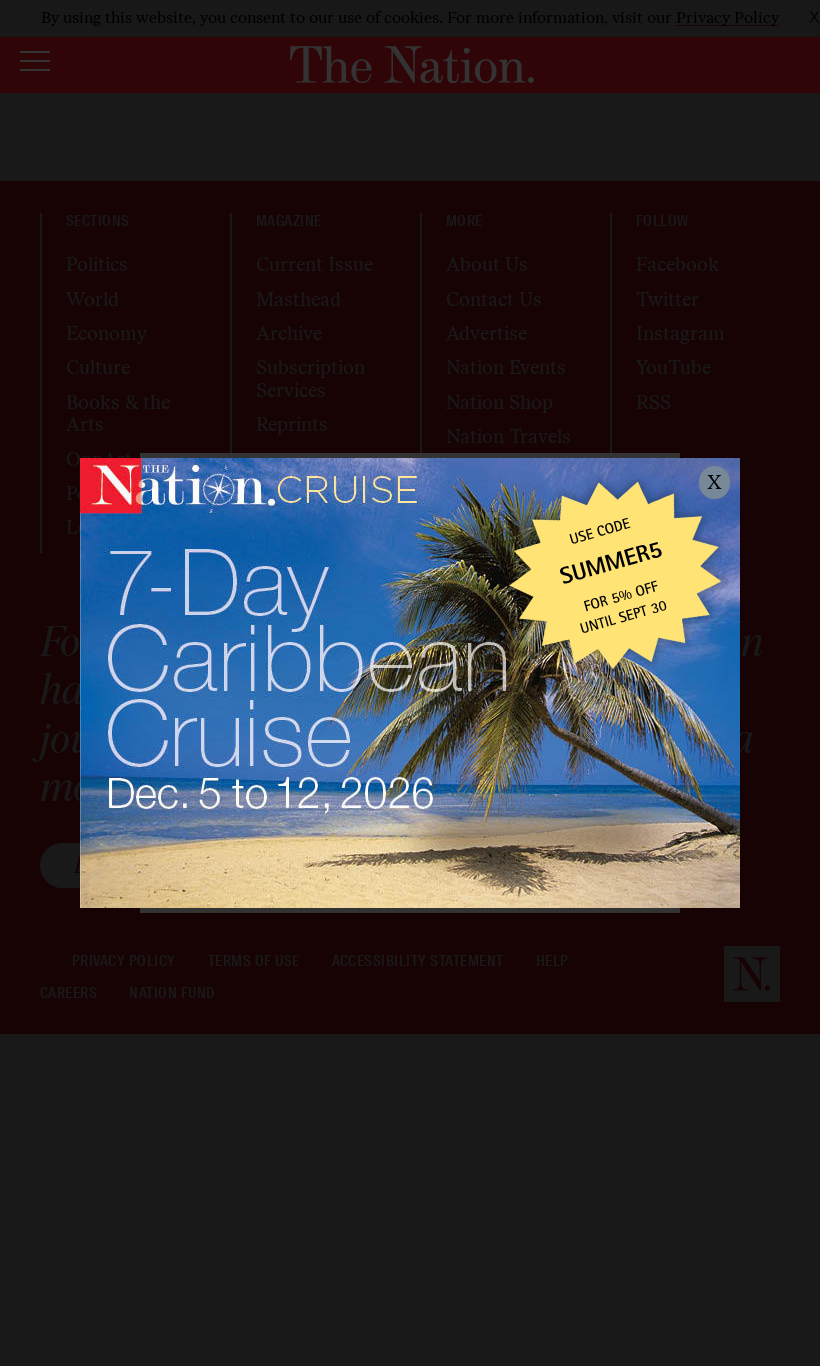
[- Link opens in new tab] (410, 683)
